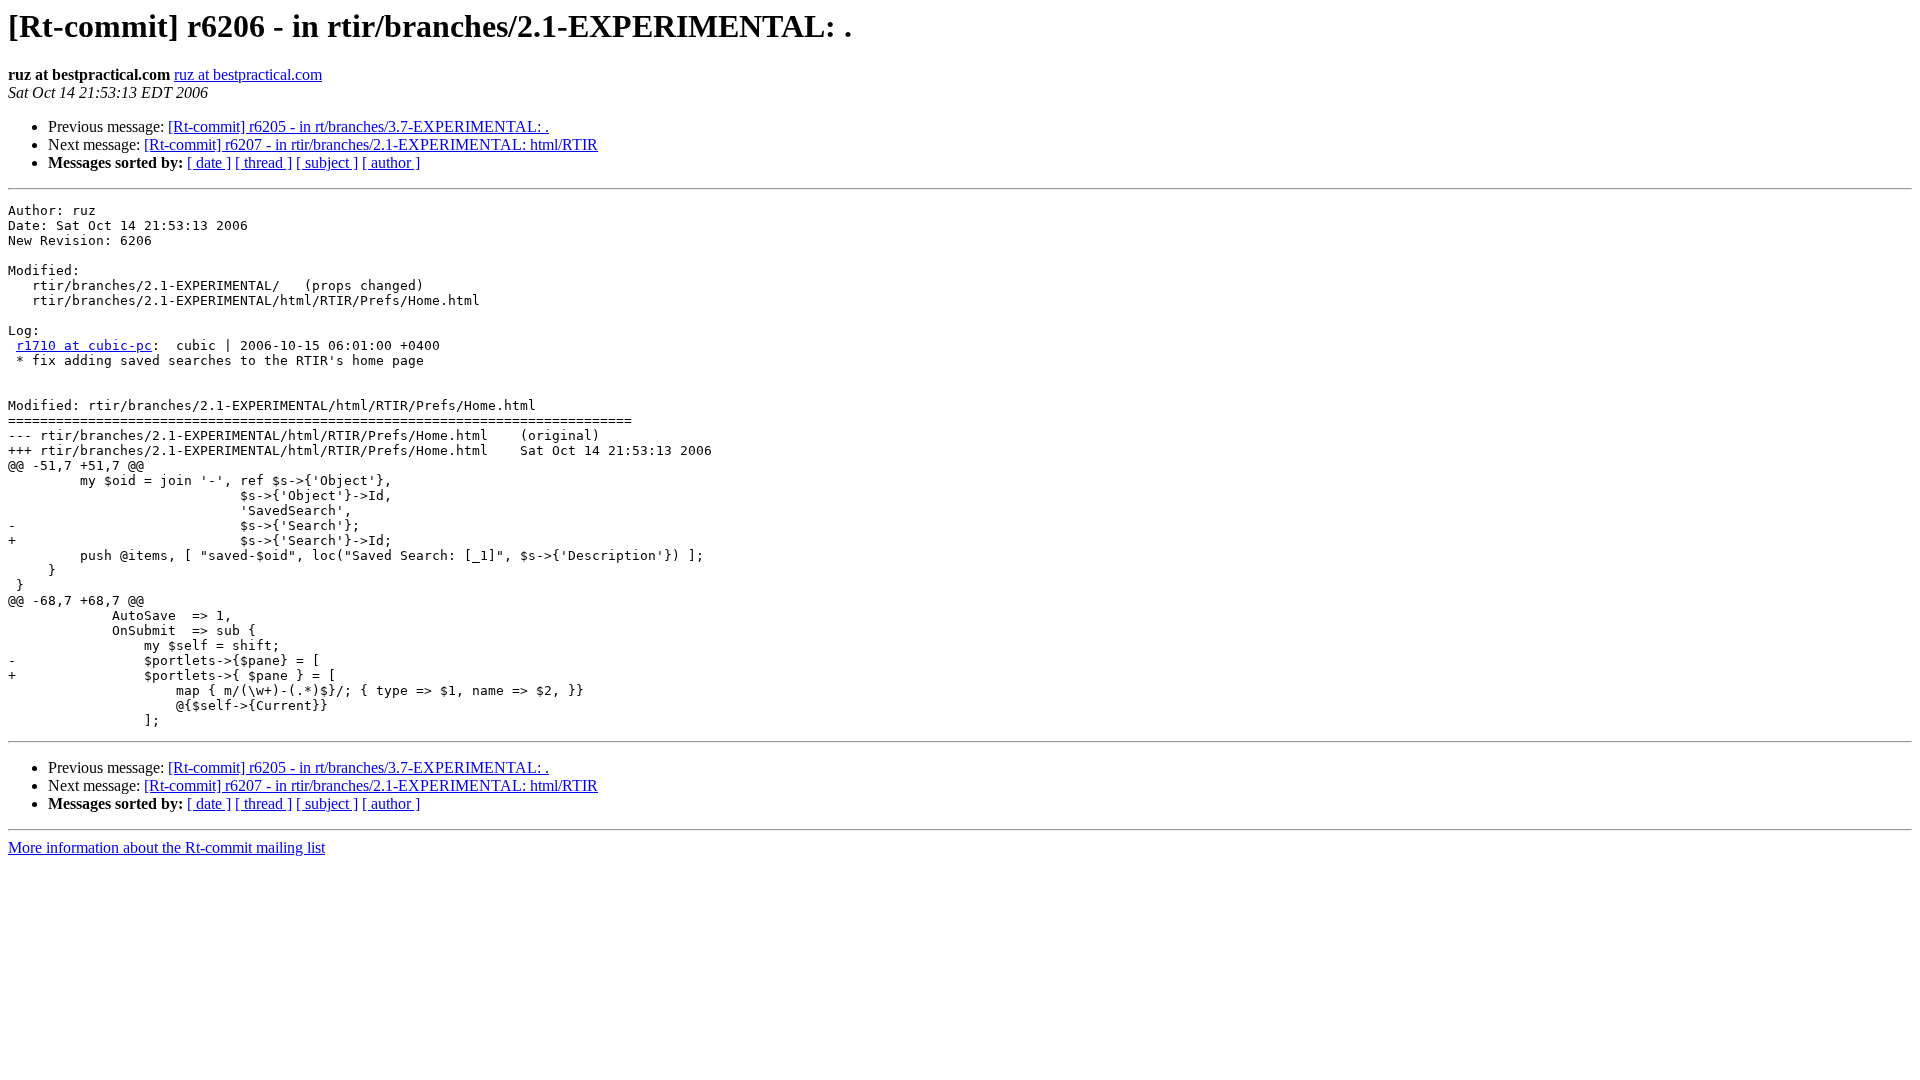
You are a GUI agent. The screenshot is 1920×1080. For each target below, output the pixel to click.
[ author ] (391, 162)
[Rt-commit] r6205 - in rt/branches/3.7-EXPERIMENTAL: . (358, 126)
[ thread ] (263, 162)
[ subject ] (327, 162)
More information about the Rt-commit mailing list (166, 847)
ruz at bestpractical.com (248, 74)
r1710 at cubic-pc (84, 345)
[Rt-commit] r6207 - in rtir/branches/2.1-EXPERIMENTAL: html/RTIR (371, 144)
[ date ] (209, 162)
